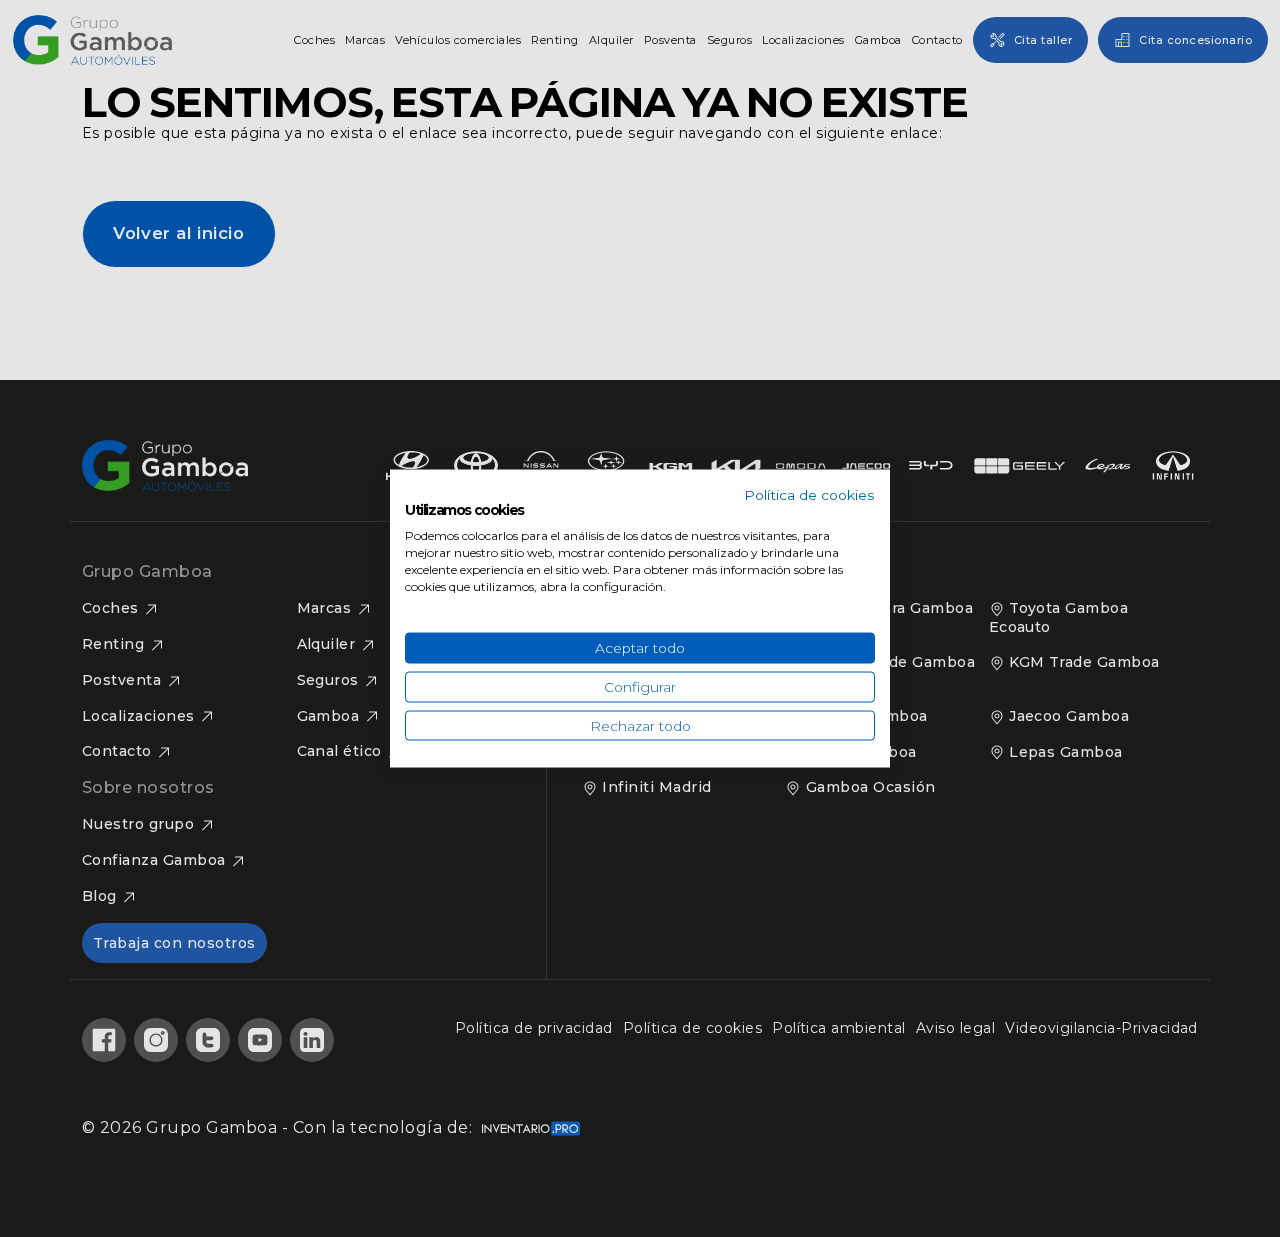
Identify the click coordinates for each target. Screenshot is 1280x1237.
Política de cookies (809, 494)
